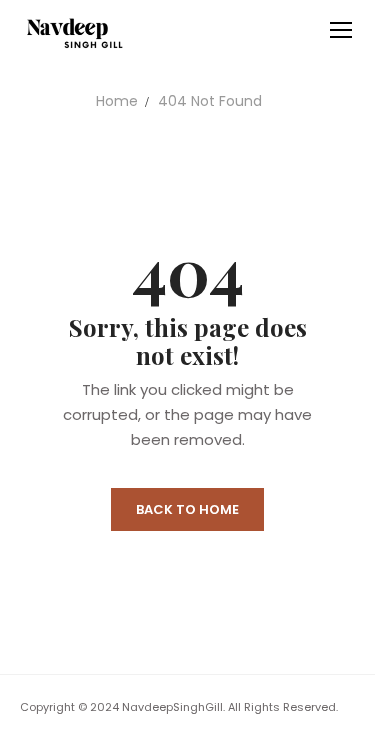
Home (117, 101)
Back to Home (187, 509)
